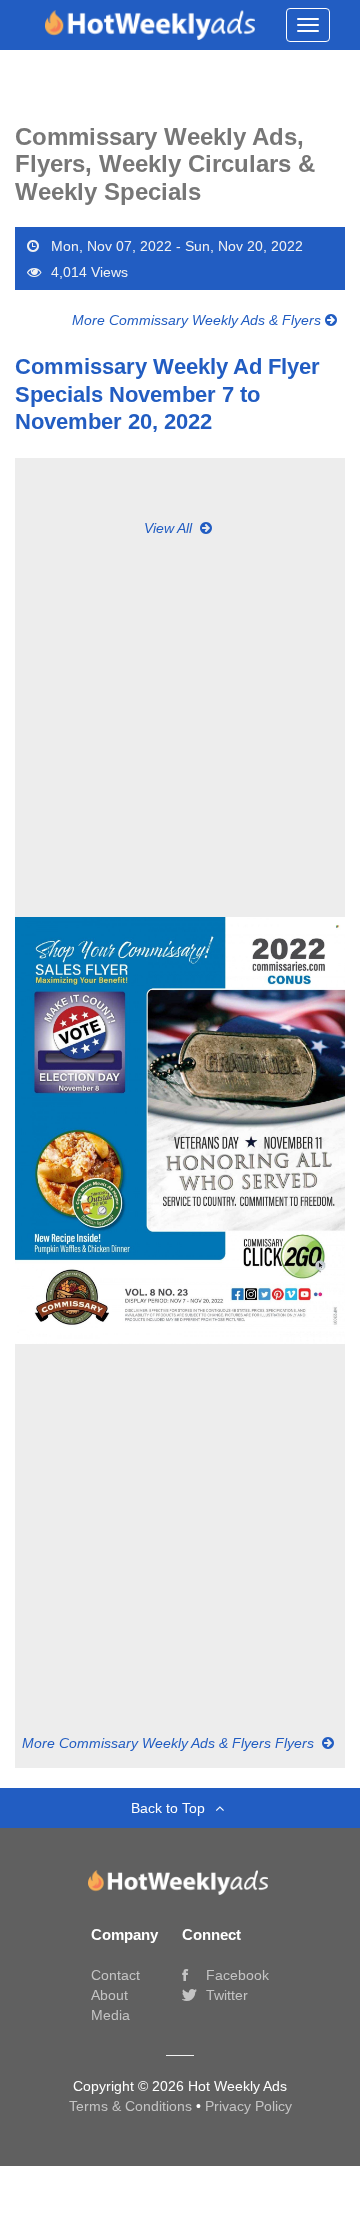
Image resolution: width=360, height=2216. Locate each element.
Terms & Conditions (132, 2106)
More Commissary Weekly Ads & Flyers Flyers (170, 1743)
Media (110, 2015)
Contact (115, 1975)
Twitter (225, 1995)
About (109, 1995)
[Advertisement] (180, 718)
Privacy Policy (248, 2106)
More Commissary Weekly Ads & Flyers (198, 320)
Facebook (235, 1975)
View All (170, 528)
